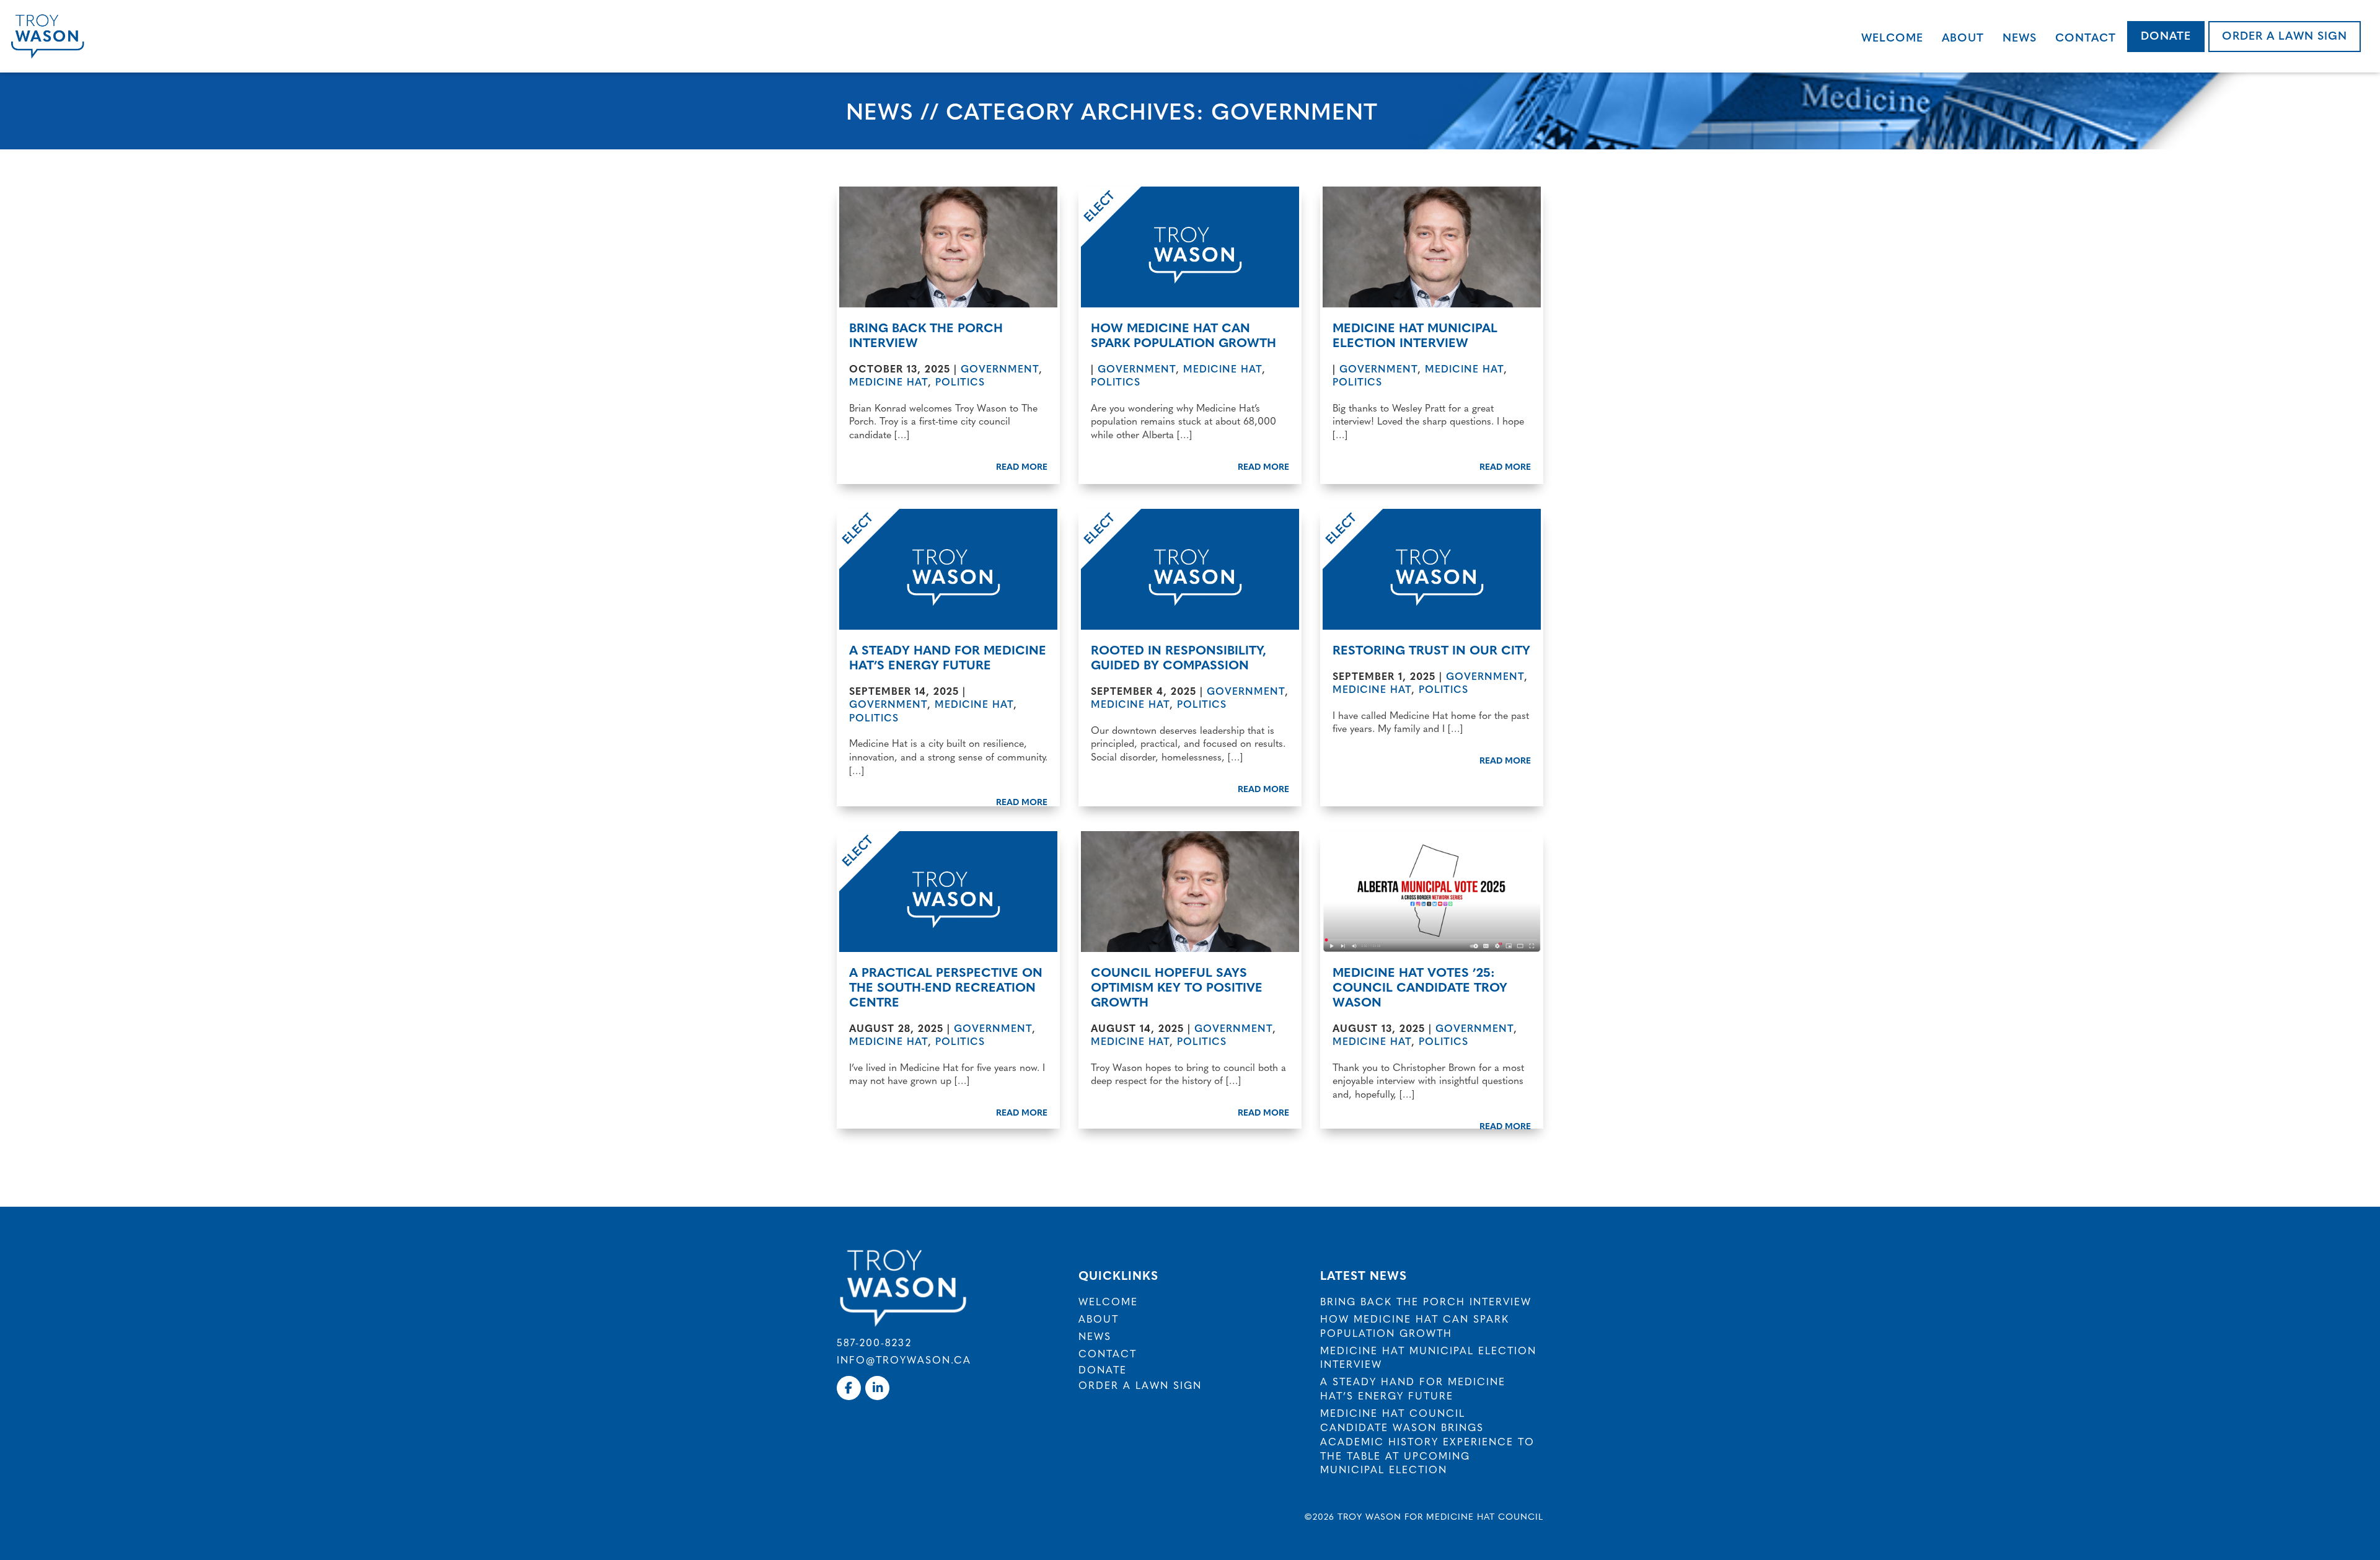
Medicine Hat (888, 381)
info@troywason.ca (904, 1359)
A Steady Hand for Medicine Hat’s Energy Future (948, 657)
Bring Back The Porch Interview (926, 334)
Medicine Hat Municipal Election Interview (1415, 334)
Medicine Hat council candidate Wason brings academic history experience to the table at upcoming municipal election (1427, 1441)
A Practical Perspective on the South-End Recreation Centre (946, 986)
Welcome (1892, 37)
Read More (1022, 466)
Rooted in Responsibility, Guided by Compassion (1179, 657)
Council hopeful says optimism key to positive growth (1177, 986)
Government (1000, 368)
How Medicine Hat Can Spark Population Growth (1183, 334)
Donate (2166, 35)
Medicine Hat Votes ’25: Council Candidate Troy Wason (1420, 986)
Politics (960, 381)
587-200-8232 (874, 1342)
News (2020, 37)
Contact (2086, 37)
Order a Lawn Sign (2285, 35)
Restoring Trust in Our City (1431, 649)
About (1963, 37)
